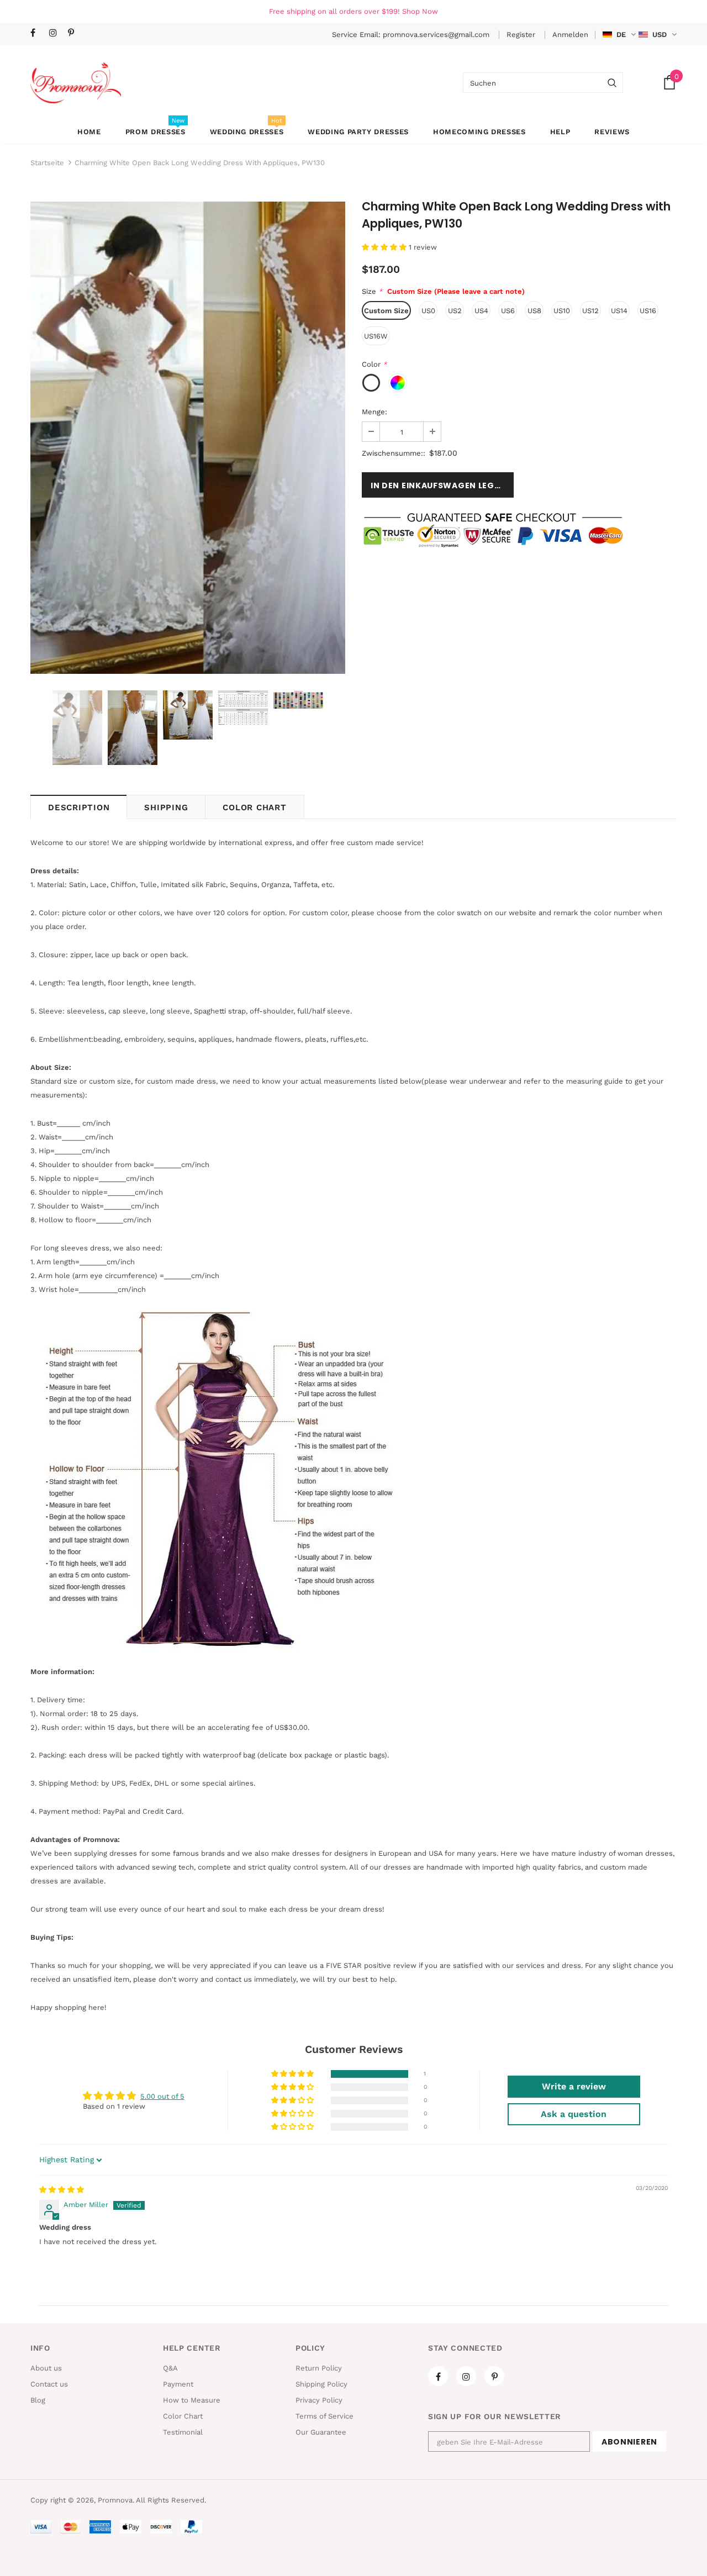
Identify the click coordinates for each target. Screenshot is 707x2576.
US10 (562, 311)
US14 (619, 311)
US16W (376, 336)
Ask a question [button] (574, 2114)
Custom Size (386, 311)
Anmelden (570, 35)
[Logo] (76, 83)
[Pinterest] (75, 33)
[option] (188, 438)
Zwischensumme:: (394, 453)
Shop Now (420, 11)
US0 (428, 311)
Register (522, 35)
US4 (481, 311)
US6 (508, 311)
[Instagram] (56, 33)
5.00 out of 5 (162, 2096)
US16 (648, 311)
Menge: (374, 412)
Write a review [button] (574, 2086)
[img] (62, 2190)
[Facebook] (37, 33)
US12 (590, 311)
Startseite (47, 163)
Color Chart (254, 807)
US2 (455, 311)
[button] (385, 247)
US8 (534, 311)
